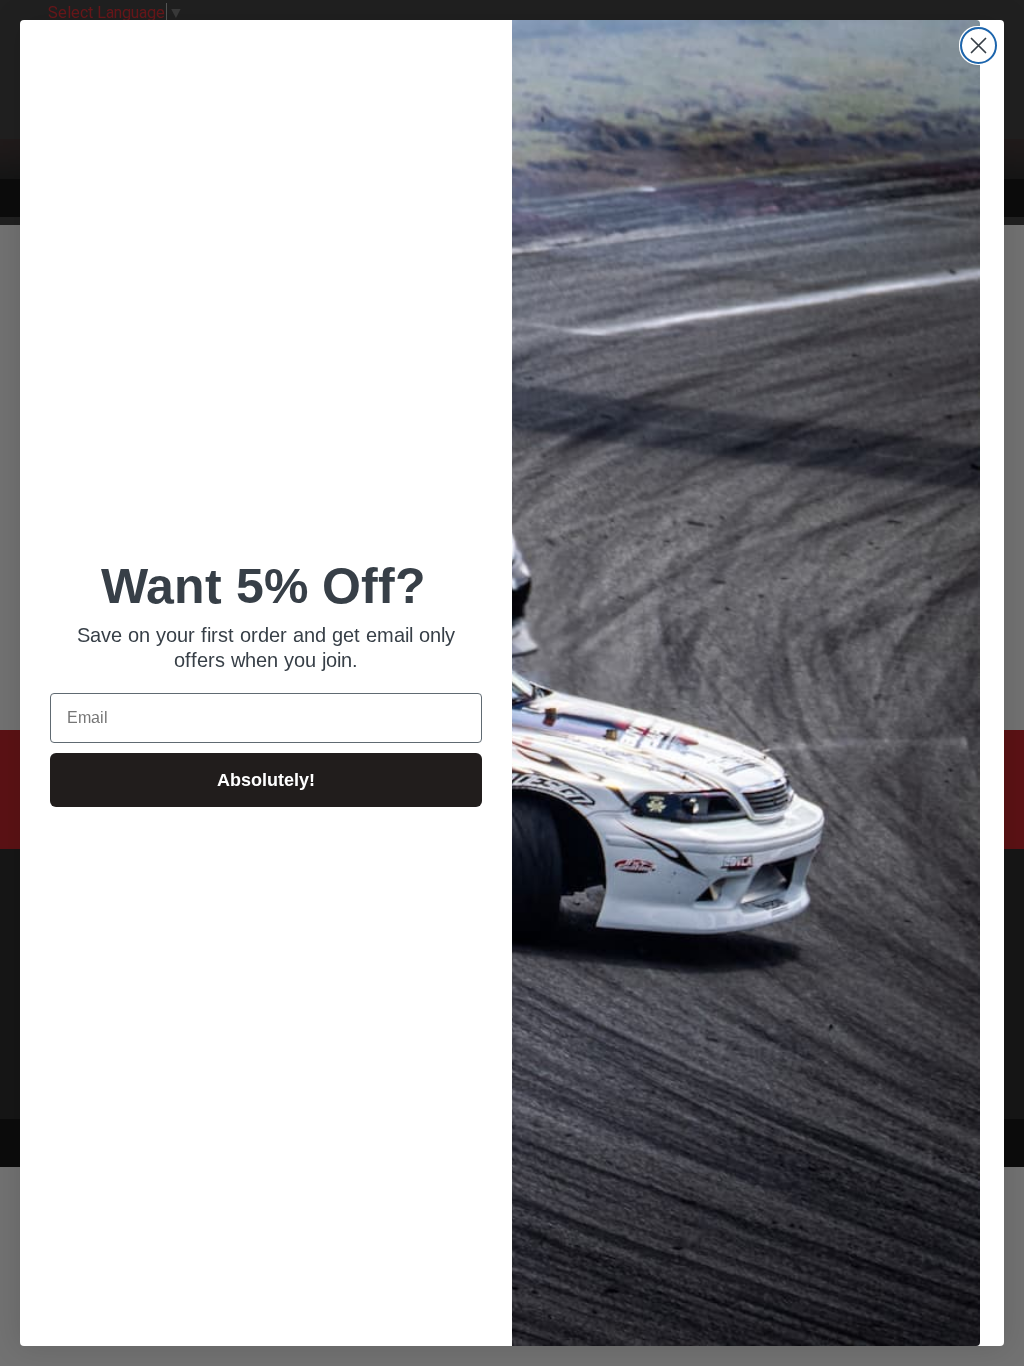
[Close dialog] (978, 45)
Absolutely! (266, 780)
